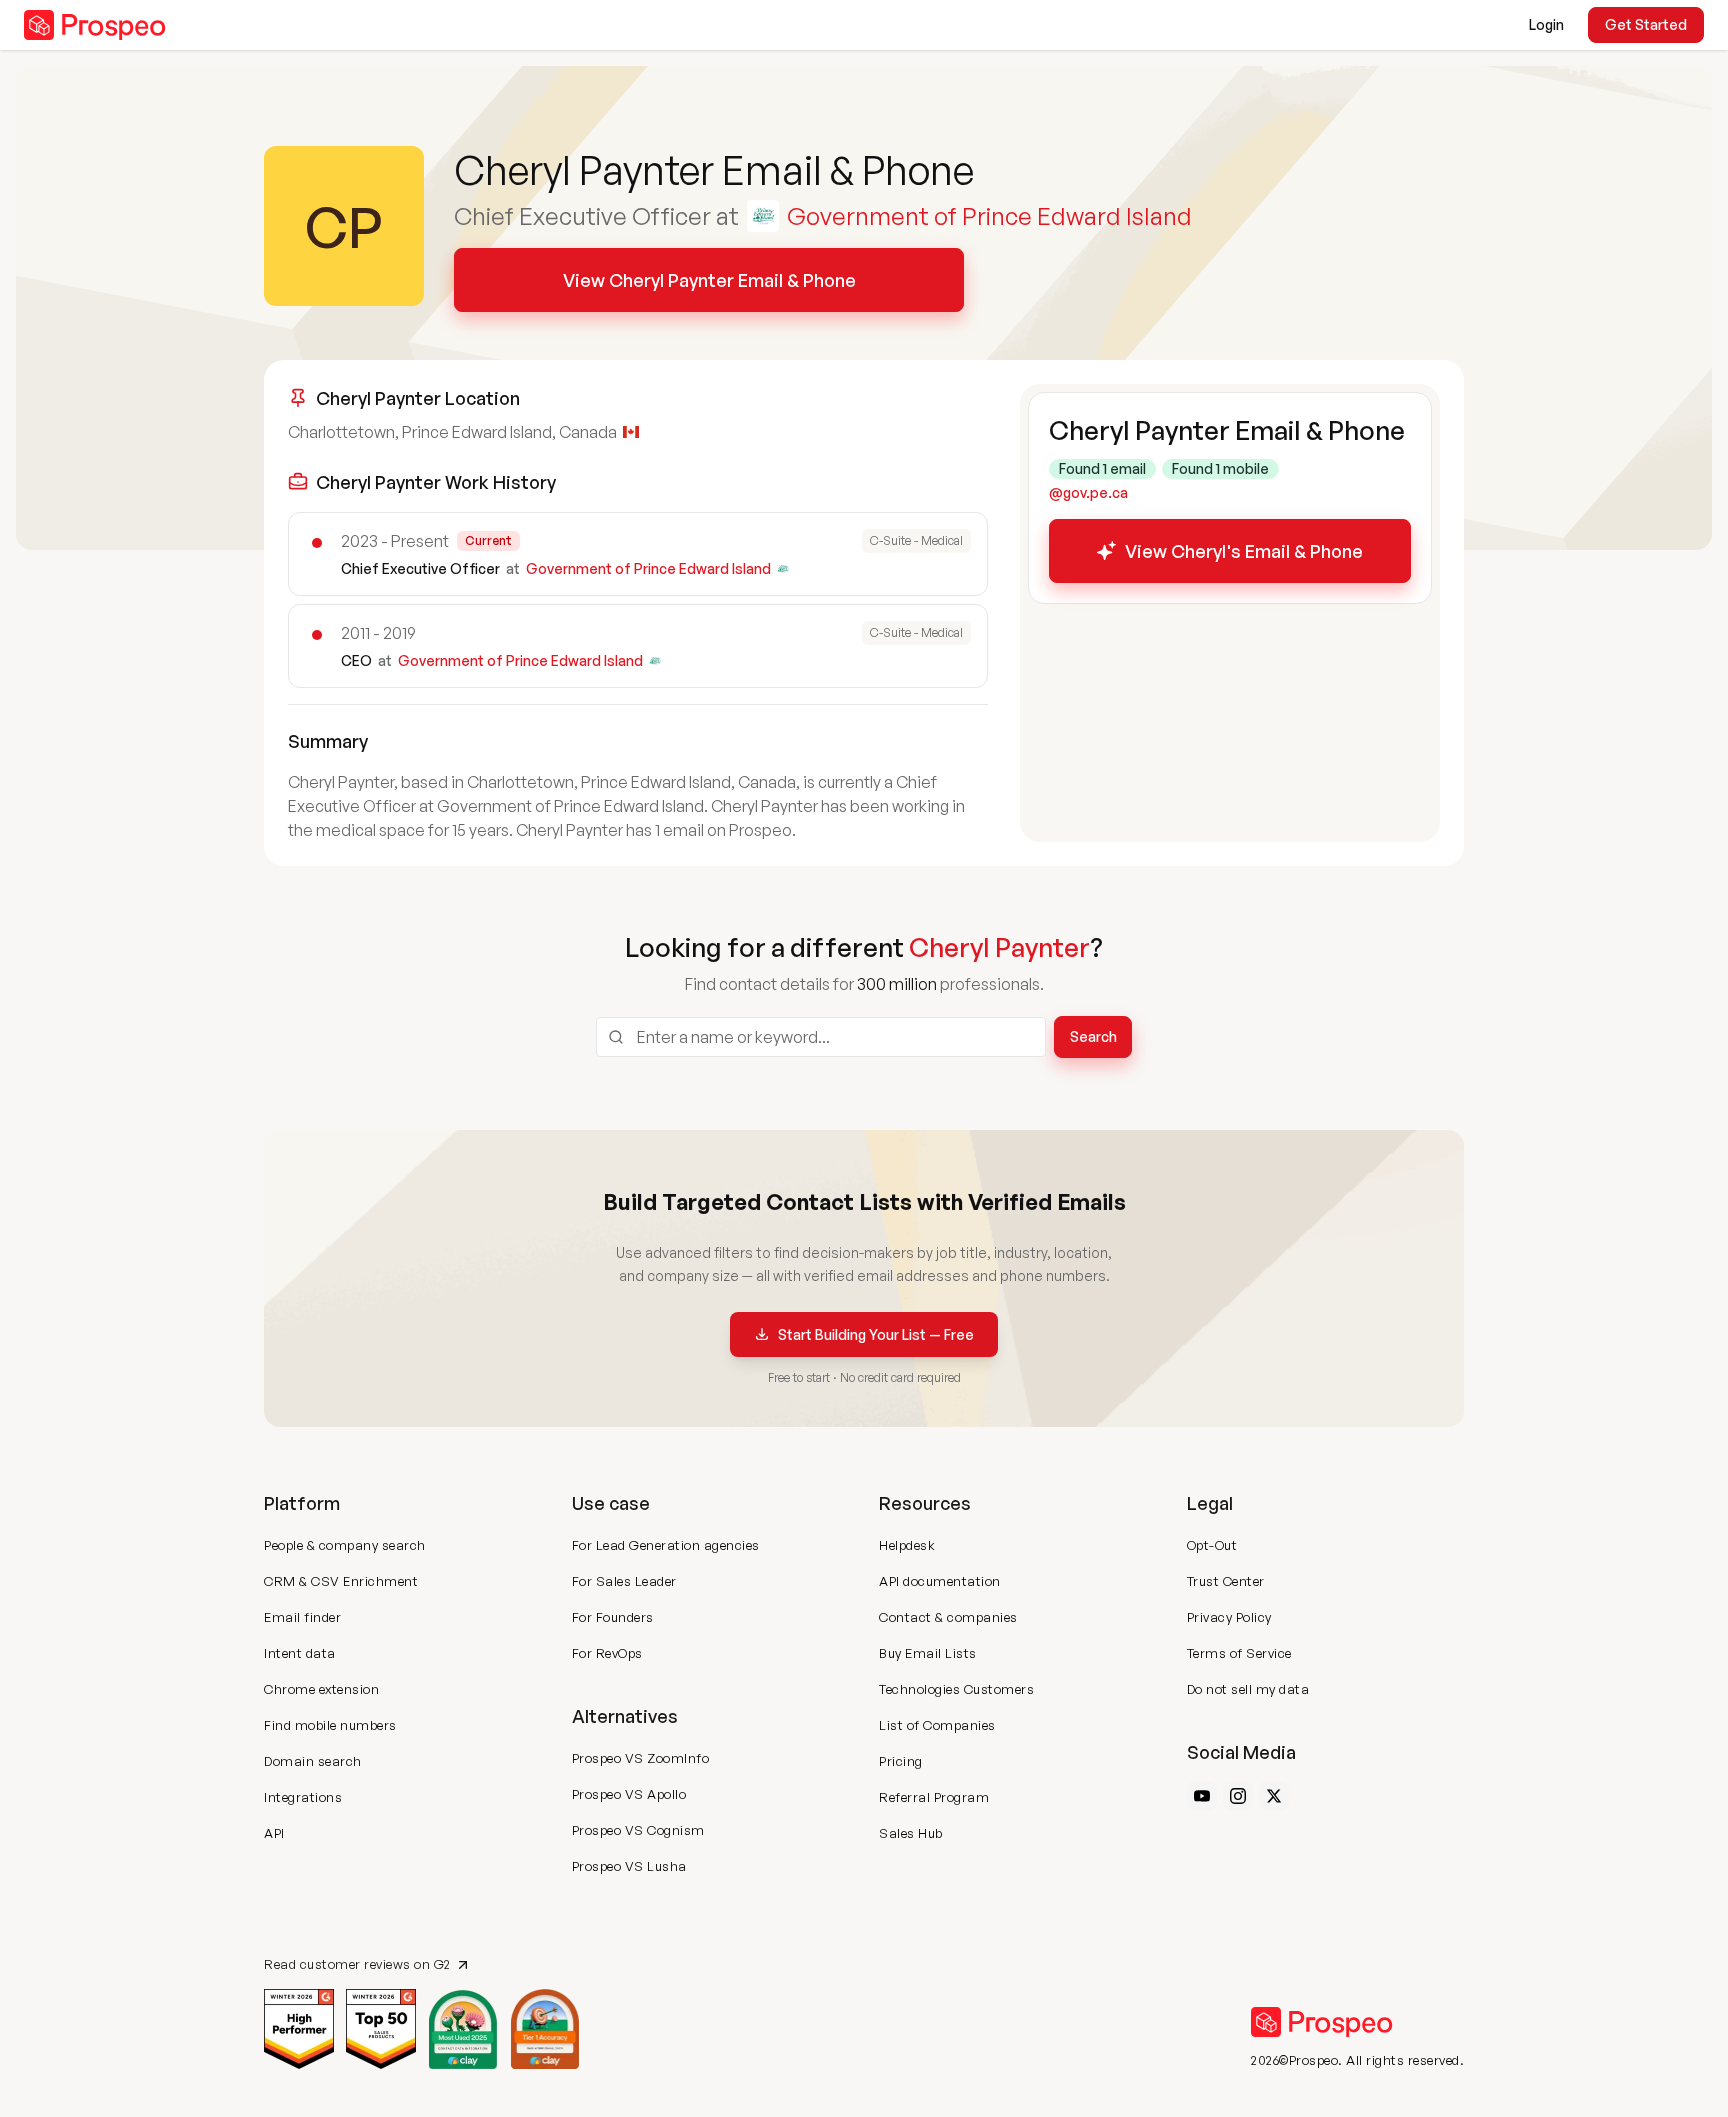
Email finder (302, 1617)
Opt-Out (1212, 1545)
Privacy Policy (1229, 1617)
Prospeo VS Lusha (629, 1866)
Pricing (901, 1761)
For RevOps (607, 1653)
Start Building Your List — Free (876, 1334)
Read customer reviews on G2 (357, 1964)
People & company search (345, 1545)
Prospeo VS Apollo (629, 1794)
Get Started (1646, 24)
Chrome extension (321, 1689)
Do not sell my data (1248, 1689)
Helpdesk (907, 1545)
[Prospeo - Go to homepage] (95, 25)
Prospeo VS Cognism (638, 1830)
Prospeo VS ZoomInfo (641, 1758)
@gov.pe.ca (1088, 492)
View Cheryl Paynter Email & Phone (709, 280)
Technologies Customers (956, 1689)
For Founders (613, 1617)
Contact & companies (948, 1617)
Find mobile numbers (330, 1725)
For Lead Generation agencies (666, 1545)
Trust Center (1226, 1581)
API (274, 1833)
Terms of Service (1239, 1653)
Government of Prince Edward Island (989, 216)
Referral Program (934, 1797)
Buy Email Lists (928, 1653)
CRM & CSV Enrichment (341, 1581)
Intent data (300, 1653)
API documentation (940, 1581)
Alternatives (625, 1716)
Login (1546, 24)
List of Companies (937, 1725)
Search (1093, 1036)
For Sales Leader (624, 1581)
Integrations (303, 1797)
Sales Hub (911, 1833)
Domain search (313, 1761)
